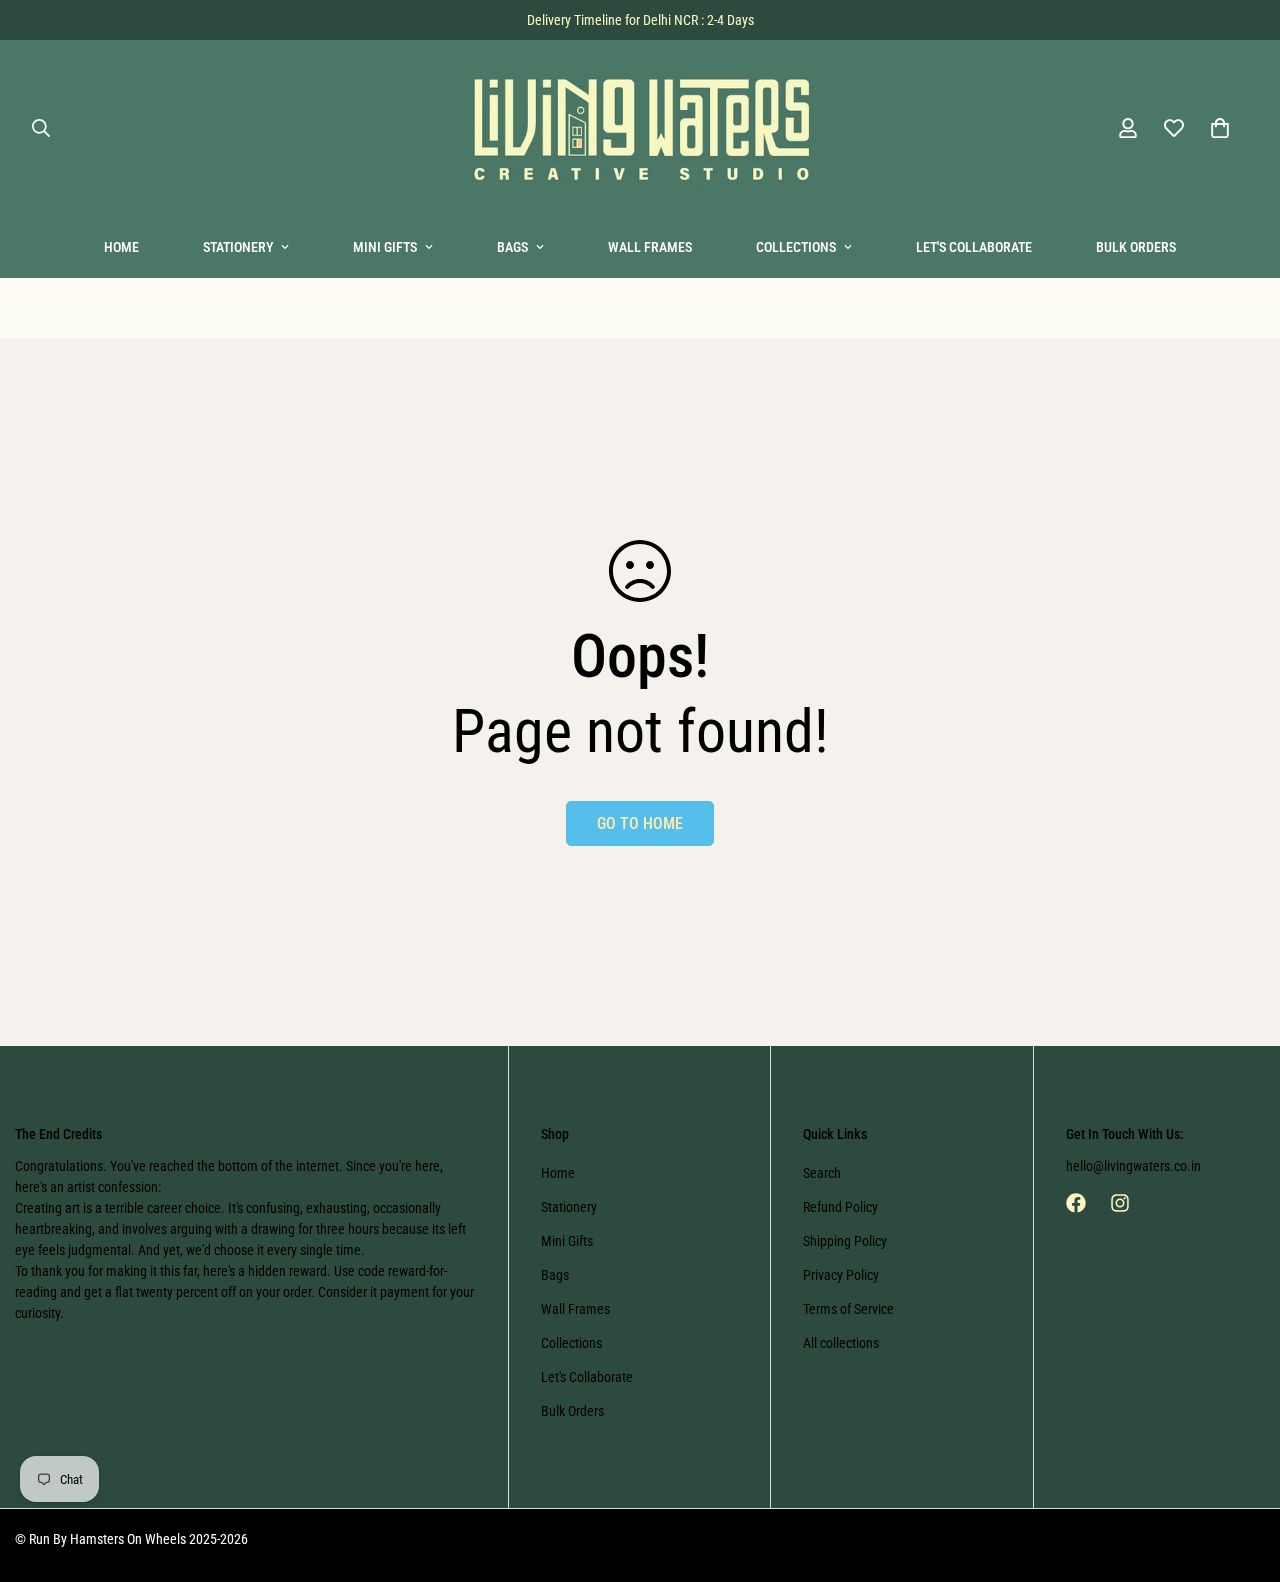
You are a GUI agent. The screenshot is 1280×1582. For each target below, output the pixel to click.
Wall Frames (650, 247)
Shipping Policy (845, 1241)
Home (121, 247)
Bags (512, 247)
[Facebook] (1076, 1203)
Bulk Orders (1136, 247)
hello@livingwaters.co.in (1133, 1166)
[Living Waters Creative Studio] (640, 128)
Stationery (238, 247)
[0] (1220, 128)
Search (822, 1173)
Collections (796, 247)
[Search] (41, 128)
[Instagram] (1120, 1203)
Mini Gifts (385, 247)
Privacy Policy (841, 1275)
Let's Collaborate (974, 247)
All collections (841, 1343)
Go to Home (640, 823)
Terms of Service (848, 1309)
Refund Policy (840, 1207)
